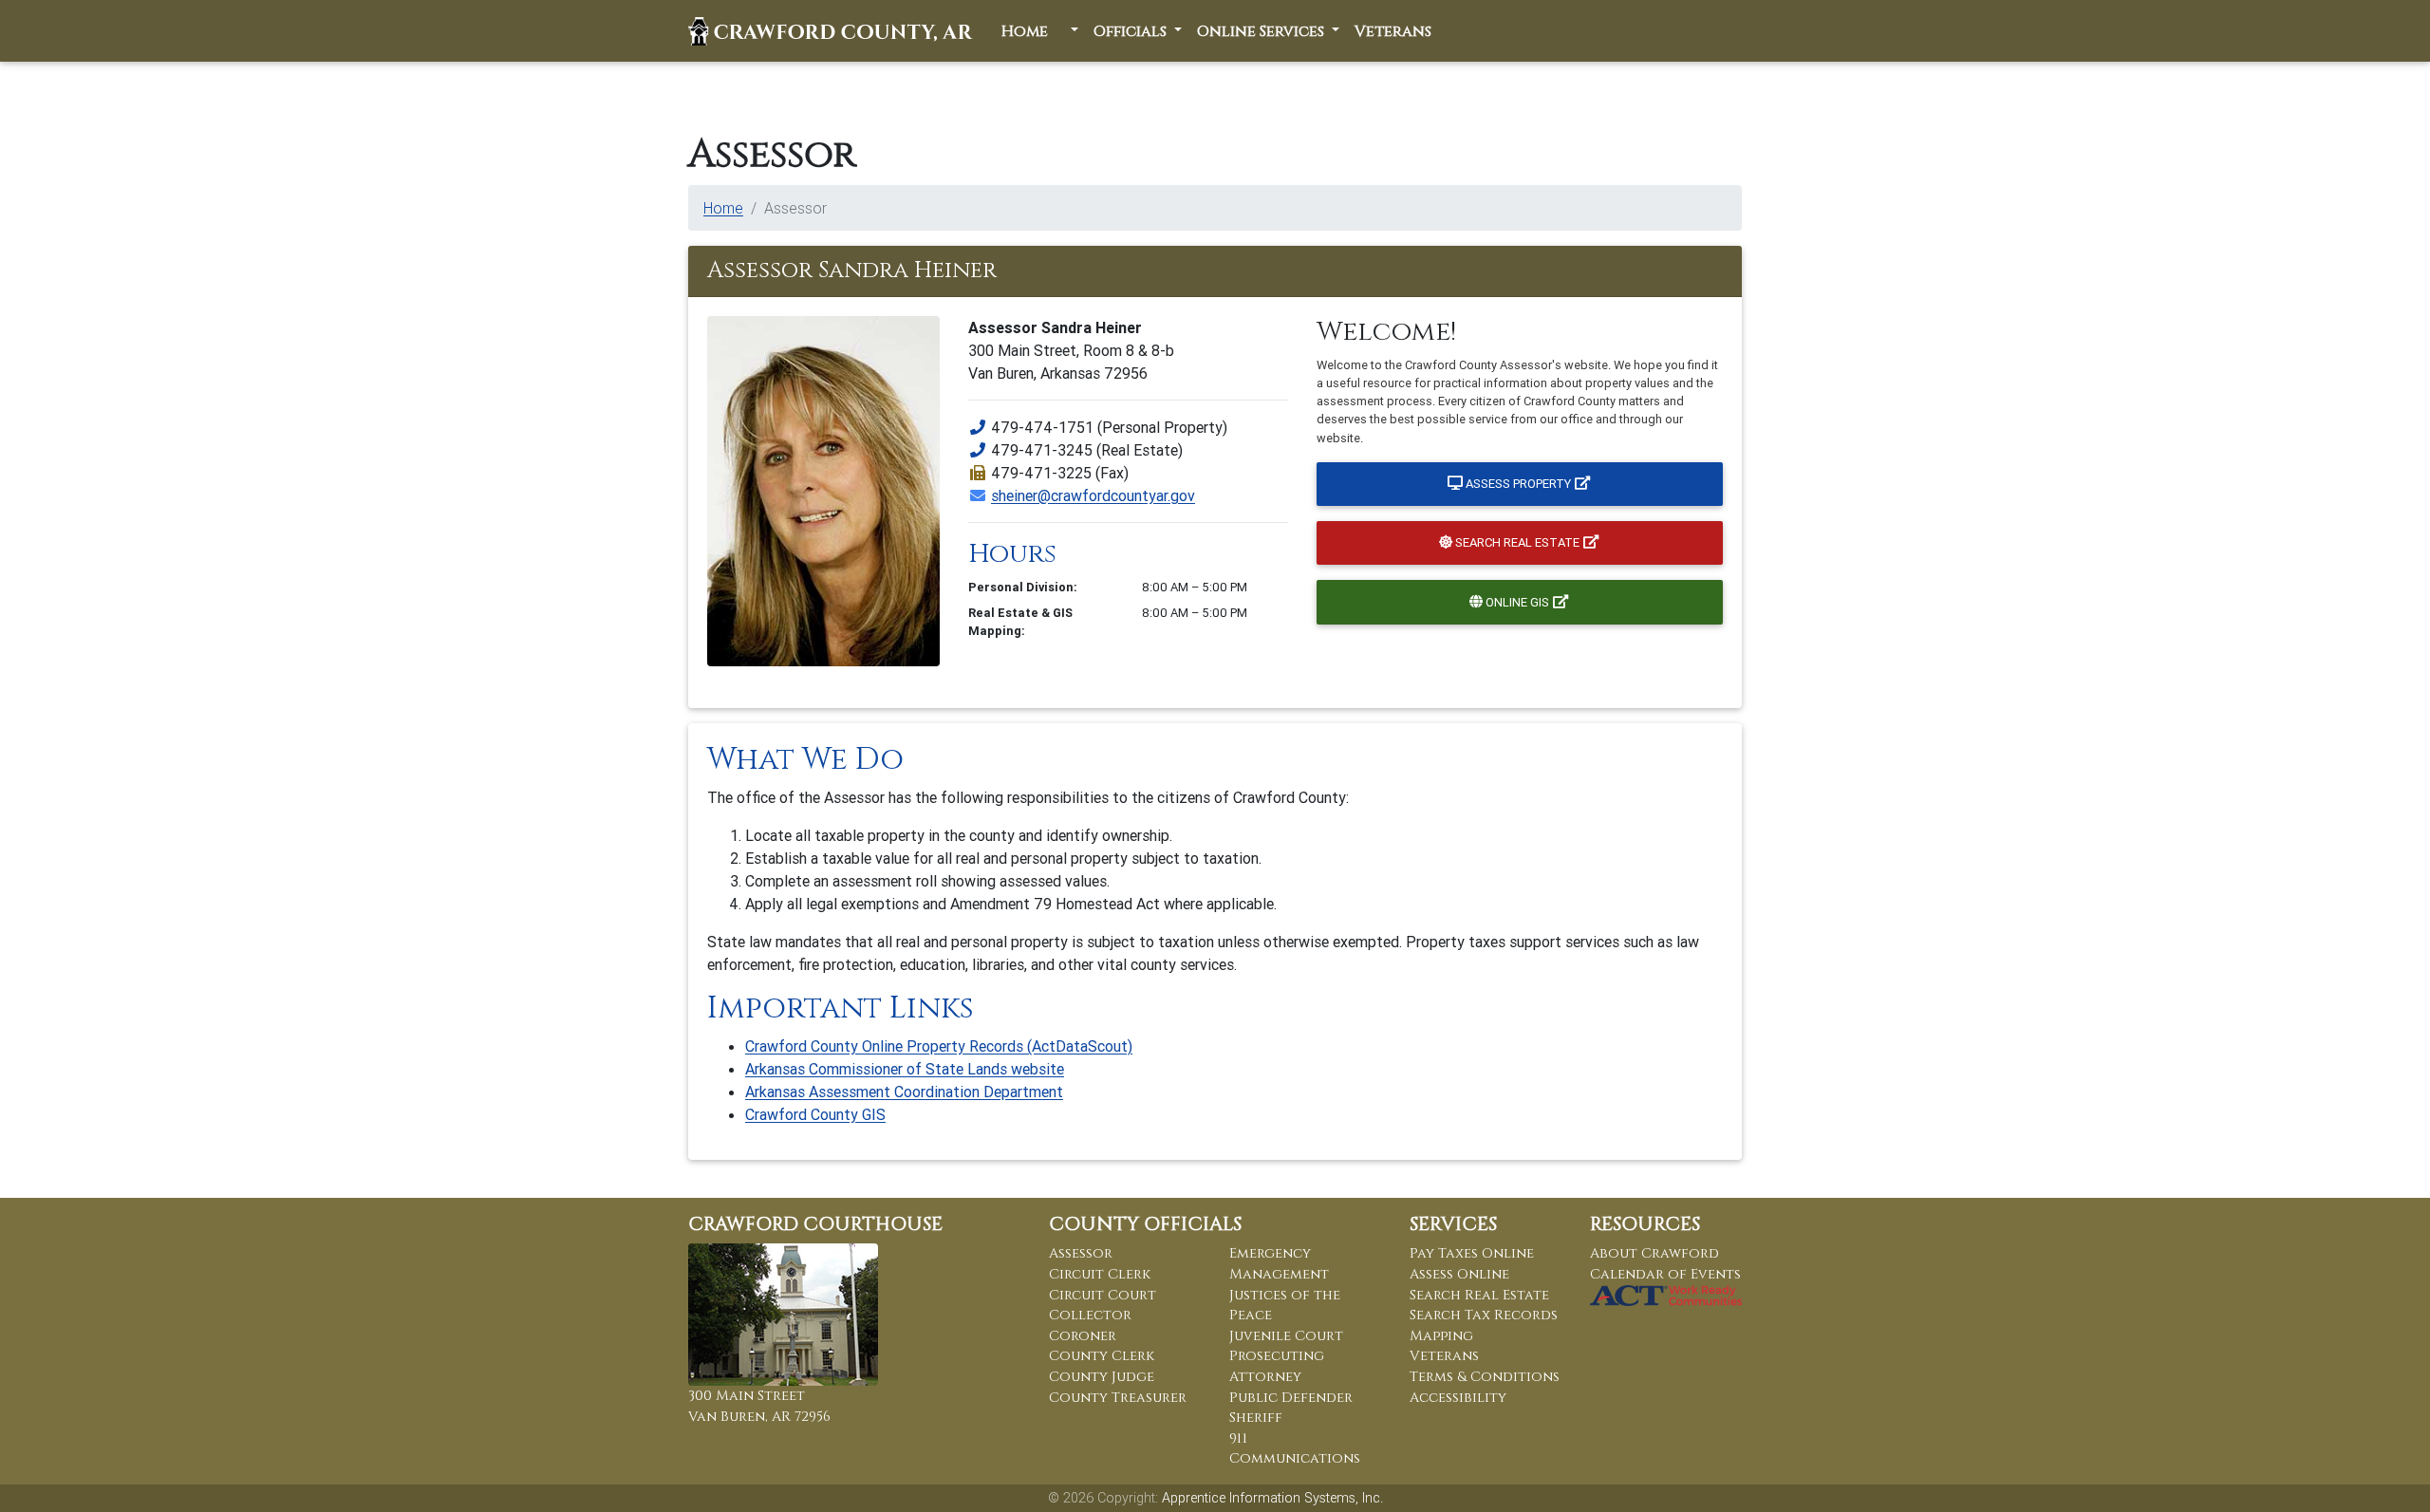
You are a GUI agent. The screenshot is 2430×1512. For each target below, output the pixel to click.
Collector (1090, 1315)
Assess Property (1518, 484)
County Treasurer (1118, 1398)
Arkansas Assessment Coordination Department (904, 1092)
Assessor (1081, 1253)
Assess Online (1459, 1274)
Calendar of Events (1665, 1274)
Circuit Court (1103, 1295)
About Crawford (1654, 1253)
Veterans (1393, 31)
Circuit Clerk (1100, 1274)
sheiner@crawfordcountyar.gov (1093, 495)
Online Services (1262, 31)
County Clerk (1102, 1356)
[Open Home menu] (1073, 31)
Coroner (1083, 1336)
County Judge (1102, 1377)
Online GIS (1517, 602)
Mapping (1441, 1336)
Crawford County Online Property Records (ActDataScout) (939, 1046)
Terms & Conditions (1485, 1377)
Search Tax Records (1484, 1315)
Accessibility (1458, 1398)
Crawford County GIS (815, 1114)
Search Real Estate (1517, 542)
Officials (1132, 31)
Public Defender (1291, 1398)
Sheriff (1256, 1418)
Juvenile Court (1286, 1336)
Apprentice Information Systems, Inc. (1272, 1498)
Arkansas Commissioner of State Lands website (905, 1069)
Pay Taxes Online (1472, 1253)
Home (1027, 31)
